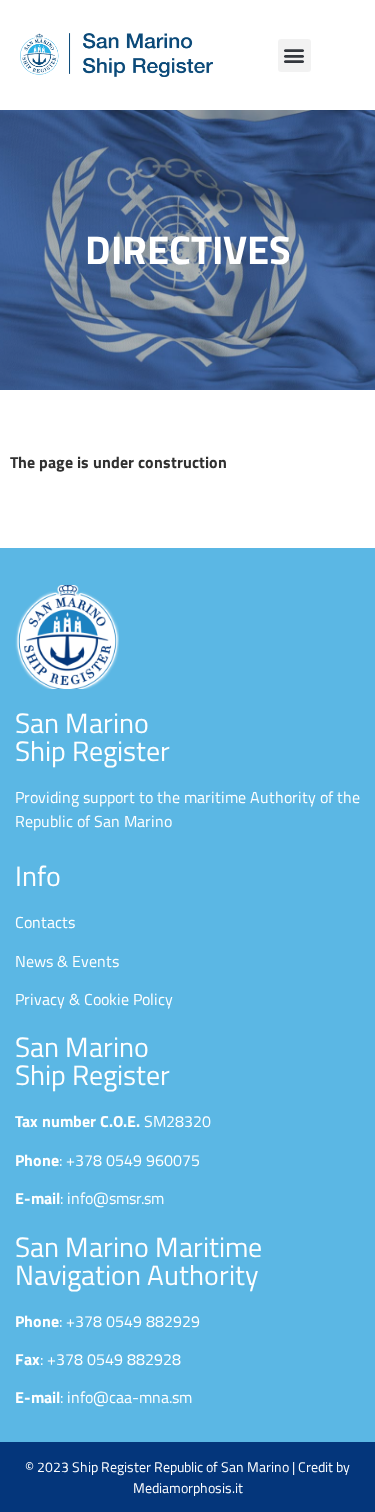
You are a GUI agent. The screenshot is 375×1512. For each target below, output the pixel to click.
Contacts (45, 922)
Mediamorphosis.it (188, 1487)
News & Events (67, 961)
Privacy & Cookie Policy (94, 999)
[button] (294, 55)
